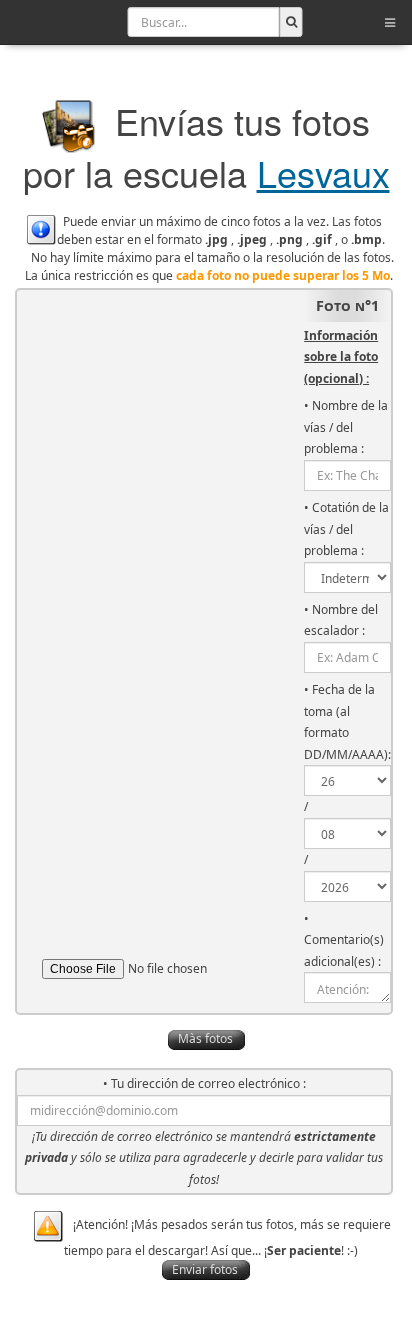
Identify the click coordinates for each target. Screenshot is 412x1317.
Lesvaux (323, 172)
